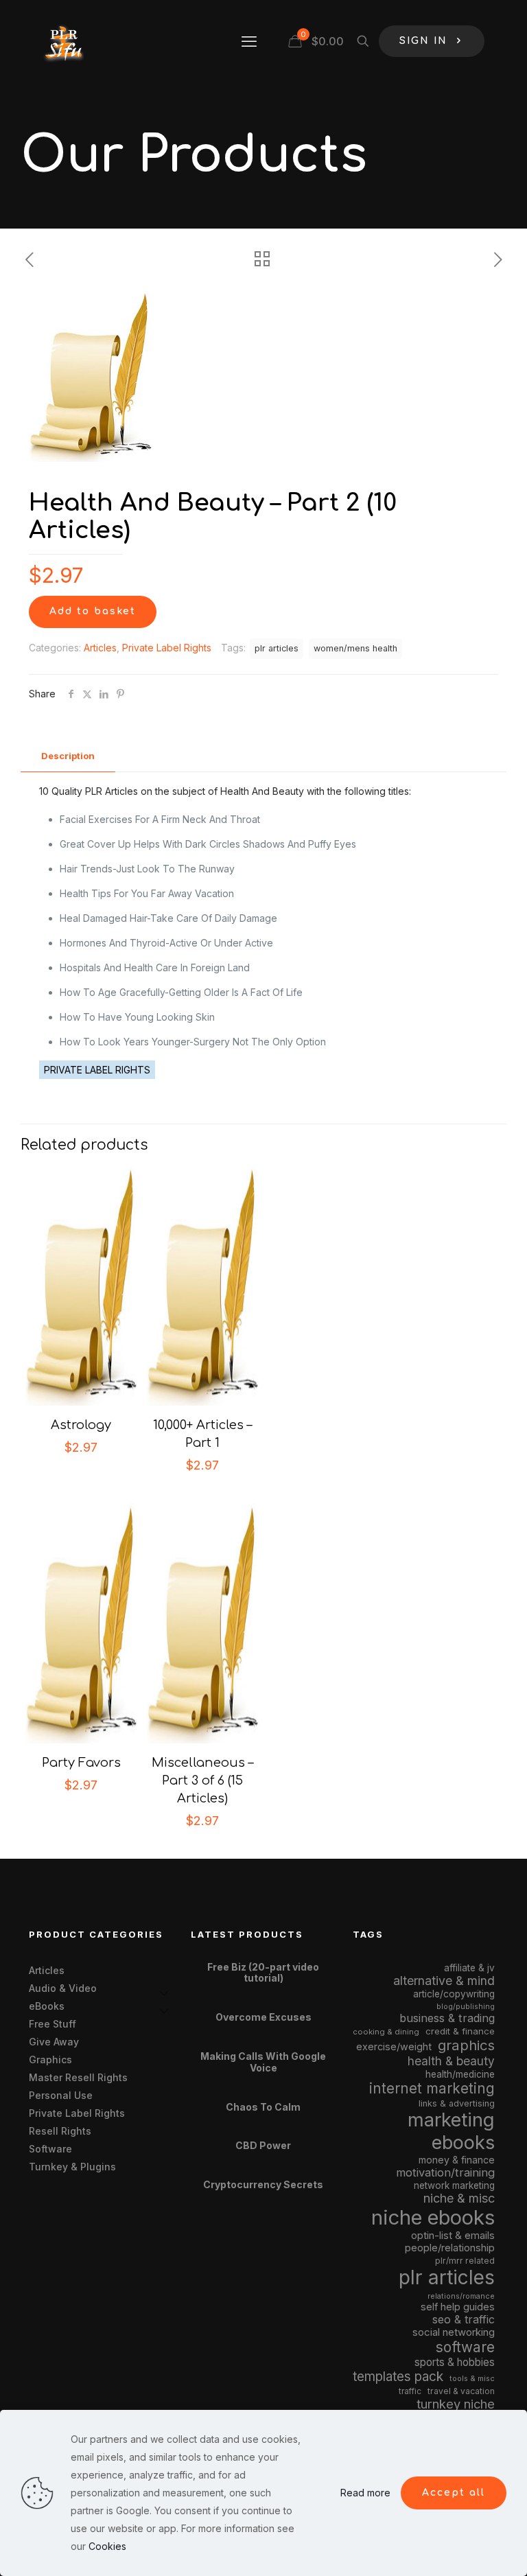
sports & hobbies (455, 2362)
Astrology (81, 1425)
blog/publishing (466, 2007)
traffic (410, 2391)
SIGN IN (423, 41)
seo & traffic (464, 2319)
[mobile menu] (249, 41)
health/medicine (460, 2074)
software (465, 2347)
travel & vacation (461, 2391)
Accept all (454, 2493)
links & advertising (457, 2103)
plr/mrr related (465, 2261)
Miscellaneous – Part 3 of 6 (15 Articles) (202, 1780)
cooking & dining (386, 2032)
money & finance (457, 2160)
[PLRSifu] (63, 41)
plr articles (277, 648)
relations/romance (461, 2296)
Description (68, 756)
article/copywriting (454, 1994)
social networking (454, 2332)
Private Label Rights (167, 648)
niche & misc (459, 2198)
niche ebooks (433, 2217)
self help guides (458, 2307)
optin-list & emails (453, 2236)
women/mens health (355, 648)
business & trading (447, 2018)
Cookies (107, 2546)
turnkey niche (456, 2404)
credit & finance (460, 2031)
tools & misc (472, 2378)
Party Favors (81, 1763)
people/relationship (450, 2248)
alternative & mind (444, 1981)
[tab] (68, 756)
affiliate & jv (469, 1968)
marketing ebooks (451, 2131)
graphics (466, 2045)
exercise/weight (394, 2046)
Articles (100, 648)
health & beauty (451, 2061)
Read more (365, 2493)
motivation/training (445, 2172)
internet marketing (432, 2088)
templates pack (398, 2377)
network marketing (454, 2185)
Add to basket (93, 611)
